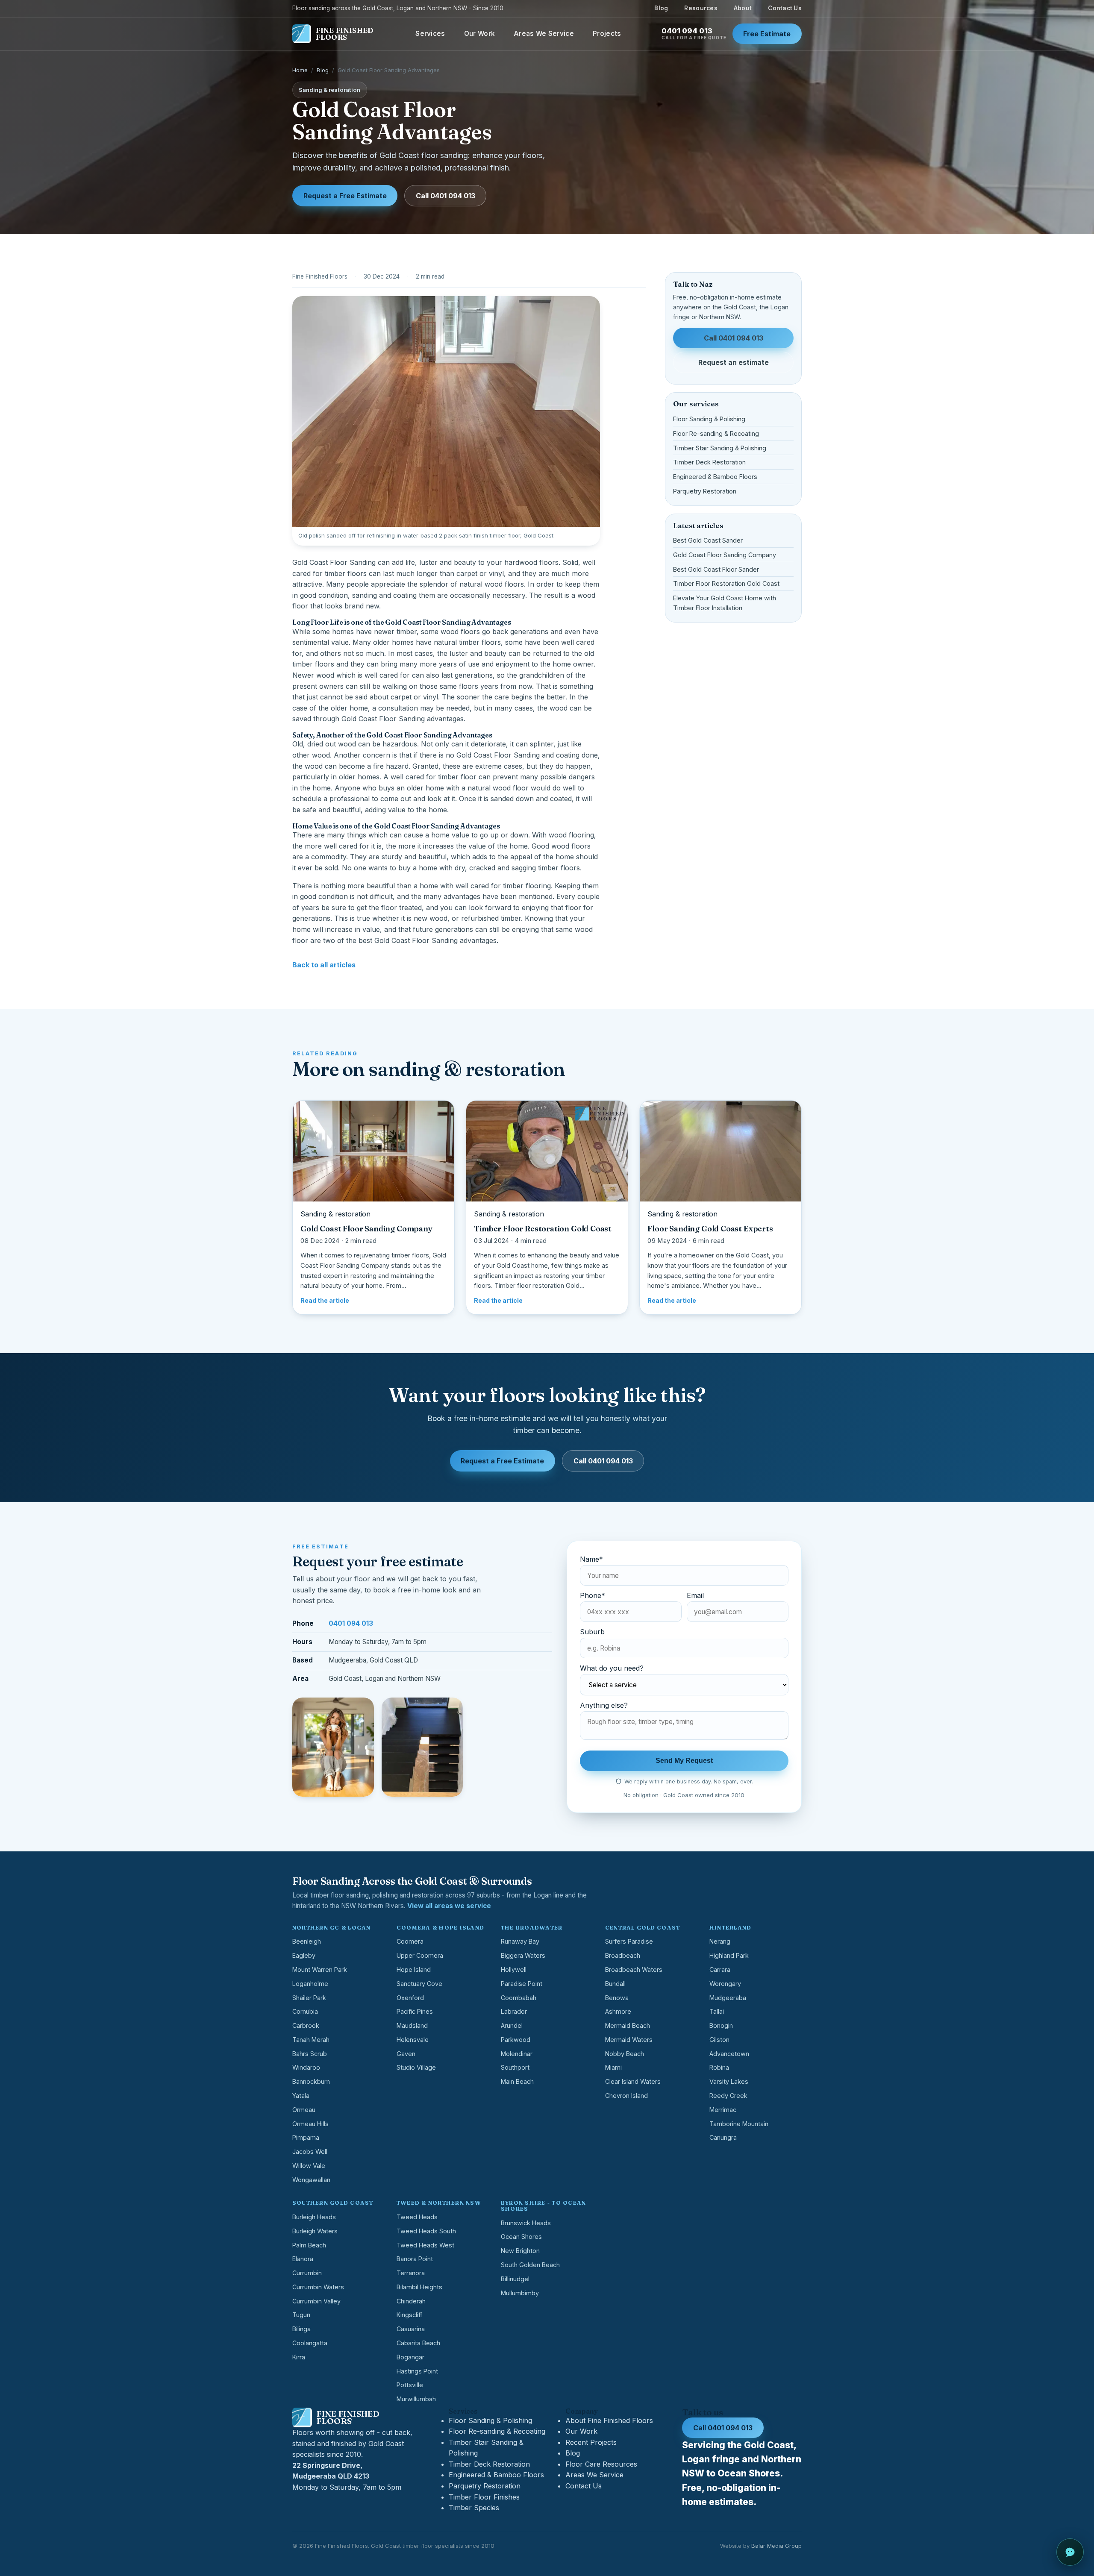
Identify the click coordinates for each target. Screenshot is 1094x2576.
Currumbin (307, 2273)
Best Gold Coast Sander (708, 540)
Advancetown (729, 2054)
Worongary (725, 1984)
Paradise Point (522, 1984)
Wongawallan (311, 2180)
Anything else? (604, 1705)
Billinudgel (515, 2279)
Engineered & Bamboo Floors (715, 477)
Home (300, 70)
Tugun (301, 2315)
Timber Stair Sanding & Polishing (720, 448)
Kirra (299, 2357)
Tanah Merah (311, 2040)
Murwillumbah (416, 2399)
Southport (515, 2067)
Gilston (719, 2040)
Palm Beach (309, 2245)
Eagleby (304, 1955)
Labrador (514, 2011)
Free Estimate (767, 34)
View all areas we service (449, 1906)
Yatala (301, 2096)
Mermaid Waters (629, 2040)
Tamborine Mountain (739, 2124)
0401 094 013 (694, 34)
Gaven (406, 2054)
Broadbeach (623, 1955)
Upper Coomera (420, 1955)
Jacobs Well (310, 2152)
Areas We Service (544, 34)
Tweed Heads (417, 2217)
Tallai (717, 2011)
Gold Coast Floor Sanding (334, 562)
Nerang (720, 1941)
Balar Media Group (776, 2546)
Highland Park (729, 1955)
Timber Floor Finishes (484, 2497)
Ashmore (618, 2011)
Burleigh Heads (314, 2217)
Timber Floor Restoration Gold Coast (726, 583)
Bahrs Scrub (310, 2054)
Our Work (479, 34)
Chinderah (411, 2301)
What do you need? (612, 1668)
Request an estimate (734, 362)
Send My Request (684, 1761)
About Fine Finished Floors (609, 2420)
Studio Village (416, 2067)
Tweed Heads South (426, 2231)
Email (695, 1595)
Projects (607, 34)
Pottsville (410, 2385)
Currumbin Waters (318, 2287)
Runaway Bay (520, 1941)
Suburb (592, 1632)
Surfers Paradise (629, 1941)
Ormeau (304, 2110)
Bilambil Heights (419, 2287)
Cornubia (305, 2011)
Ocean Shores (521, 2237)
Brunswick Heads (526, 2223)
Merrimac (723, 2110)
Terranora (411, 2273)
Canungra (723, 2137)
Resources (701, 8)
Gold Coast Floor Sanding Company (725, 555)
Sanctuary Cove (419, 1984)
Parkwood (516, 2040)
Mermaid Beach (628, 2025)
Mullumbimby (520, 2293)
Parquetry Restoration (705, 491)
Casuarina (411, 2329)
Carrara (720, 1969)
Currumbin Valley (316, 2301)
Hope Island (414, 1969)
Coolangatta (310, 2343)
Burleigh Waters (315, 2231)
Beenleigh (307, 1941)
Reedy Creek (728, 2096)
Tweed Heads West (425, 2245)
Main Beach (517, 2081)
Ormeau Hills (310, 2124)
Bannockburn (311, 2081)
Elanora (303, 2259)
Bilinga (301, 2329)
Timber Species (474, 2508)
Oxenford (410, 1998)
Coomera (410, 1941)
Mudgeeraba (728, 1998)
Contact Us (785, 8)
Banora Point (415, 2259)
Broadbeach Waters (634, 1969)
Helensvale (413, 2040)
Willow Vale (309, 2166)
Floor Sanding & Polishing (709, 419)
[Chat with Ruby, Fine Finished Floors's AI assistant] (1070, 2552)
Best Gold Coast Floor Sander (716, 569)
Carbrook (306, 2025)
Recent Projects (591, 2442)
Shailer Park (309, 1998)
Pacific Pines (415, 2011)
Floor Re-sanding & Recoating (716, 433)
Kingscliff (409, 2315)
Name (591, 1559)
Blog (661, 8)
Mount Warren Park (320, 1969)
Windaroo (306, 2067)
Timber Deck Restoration (709, 462)
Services (430, 34)
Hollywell (514, 1969)
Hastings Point (417, 2371)
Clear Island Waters (633, 2081)
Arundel (512, 2025)
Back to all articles (324, 965)
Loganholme (310, 1984)
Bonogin (721, 2025)
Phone (593, 1595)
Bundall (615, 1984)
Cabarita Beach (418, 2343)
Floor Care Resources (601, 2464)
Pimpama (306, 2137)
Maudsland (412, 2025)
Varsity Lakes (729, 2081)
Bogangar (410, 2357)
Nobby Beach (625, 2054)
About (743, 8)
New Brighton (520, 2251)
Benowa (617, 1998)
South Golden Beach (530, 2265)
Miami (613, 2067)
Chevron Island (626, 2096)
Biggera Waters (523, 1955)
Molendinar (517, 2054)
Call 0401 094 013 (446, 196)
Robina (719, 2067)
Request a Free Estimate (345, 196)
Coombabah (519, 1998)
